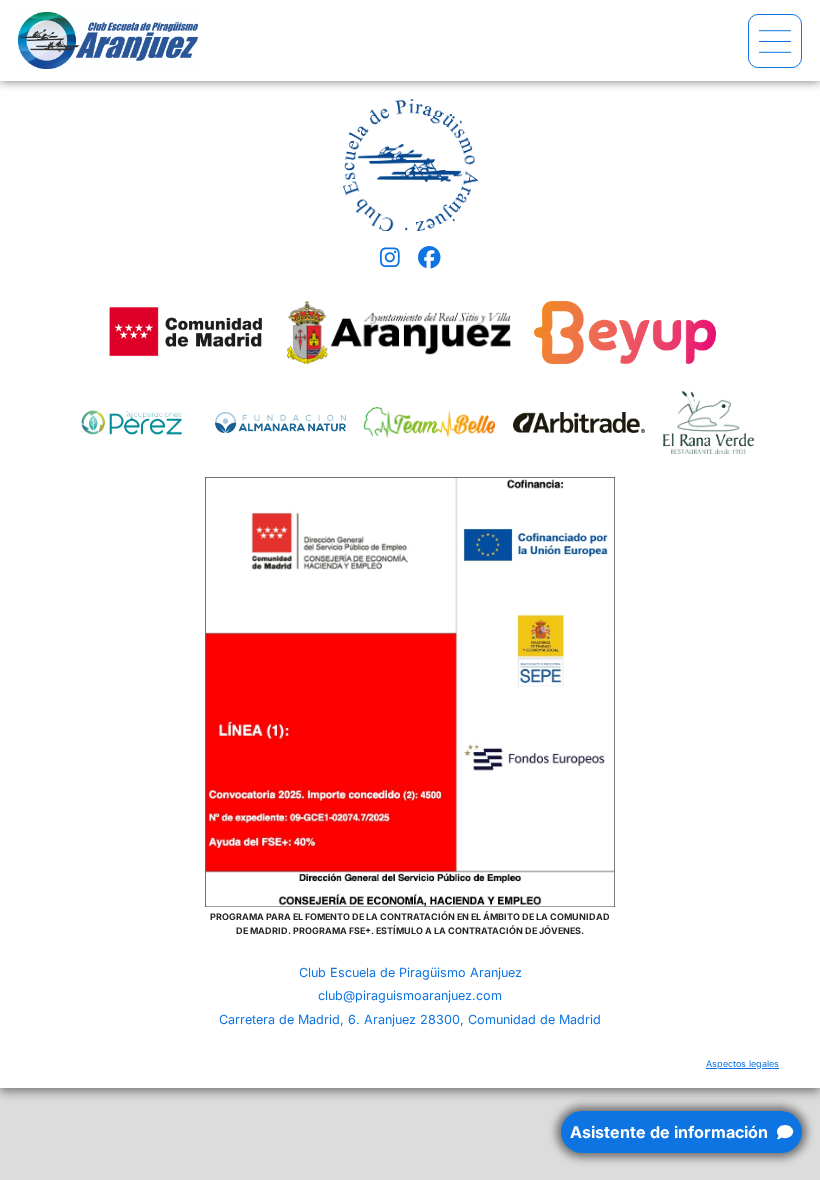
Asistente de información (671, 1132)
